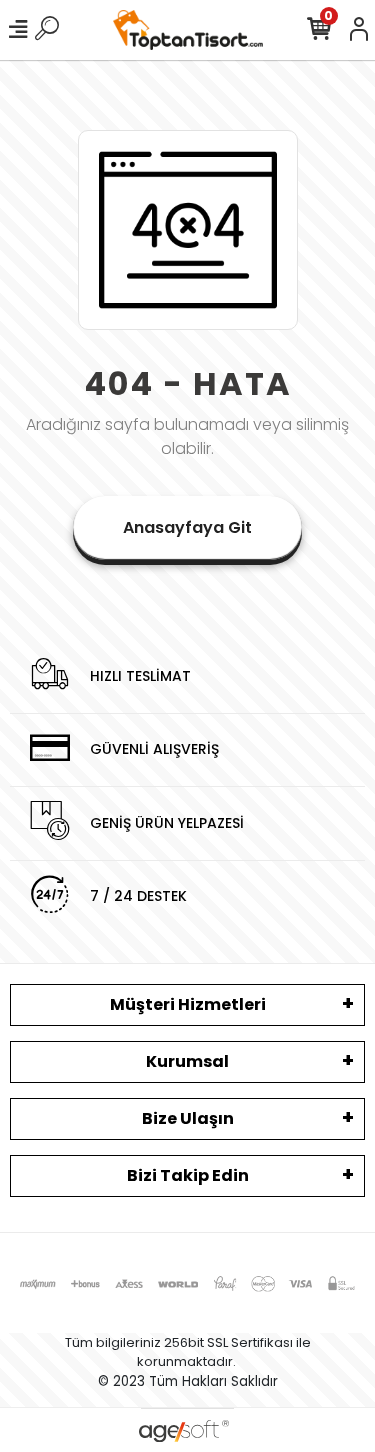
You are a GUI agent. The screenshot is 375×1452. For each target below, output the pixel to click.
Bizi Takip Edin (188, 1175)
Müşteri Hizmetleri (188, 1004)
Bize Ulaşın (188, 1118)
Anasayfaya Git (187, 527)
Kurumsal (187, 1061)
